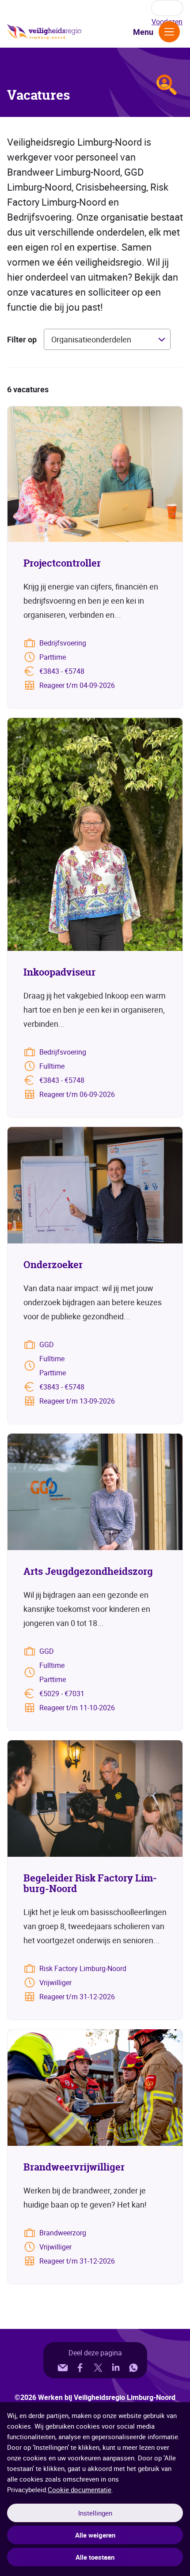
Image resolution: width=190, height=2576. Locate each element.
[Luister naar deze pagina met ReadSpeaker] (167, 8)
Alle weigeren (95, 2535)
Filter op (22, 339)
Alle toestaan (95, 2557)
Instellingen (95, 2513)
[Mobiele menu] (169, 32)
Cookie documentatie (80, 2490)
